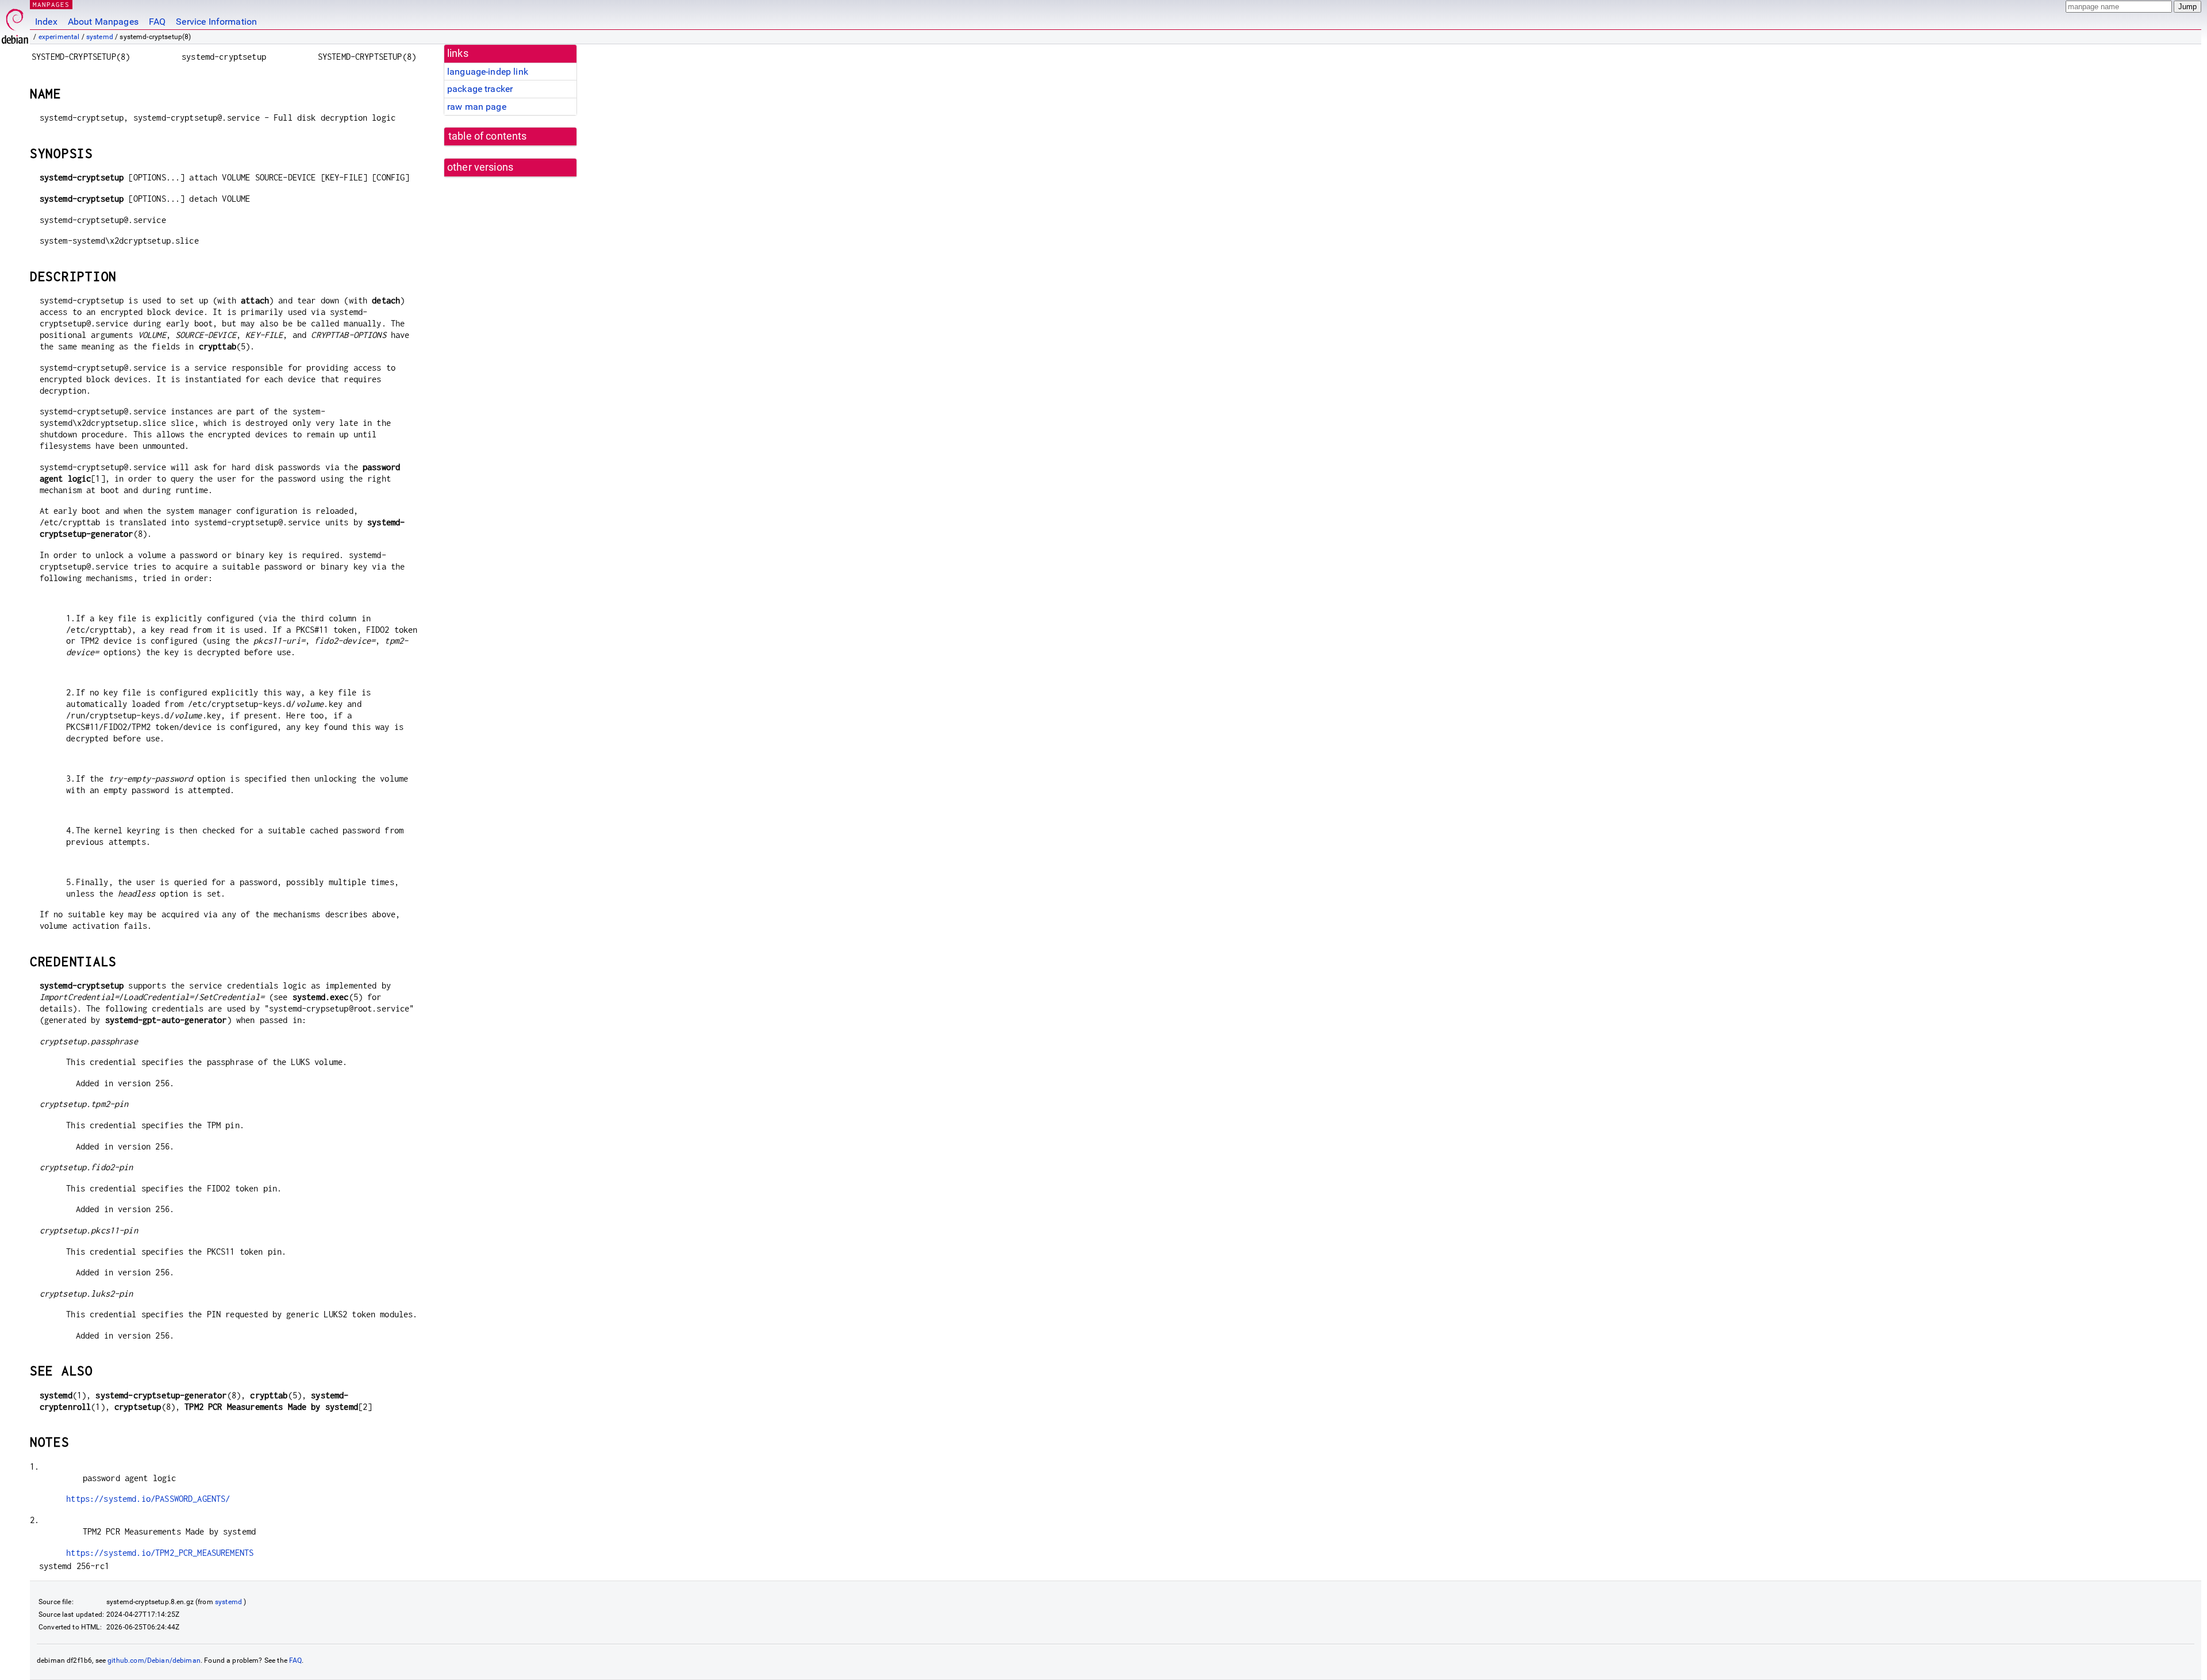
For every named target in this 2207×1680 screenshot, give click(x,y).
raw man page (477, 107)
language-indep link (488, 72)
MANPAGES (51, 4)
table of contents (488, 136)
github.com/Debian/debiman (154, 1660)
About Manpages (103, 22)
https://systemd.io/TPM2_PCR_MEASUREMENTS (160, 1553)
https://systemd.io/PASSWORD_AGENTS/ (148, 1499)
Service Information (216, 22)
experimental (59, 37)
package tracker (480, 89)
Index (46, 22)
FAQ (157, 22)
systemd (100, 37)
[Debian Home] (15, 23)
